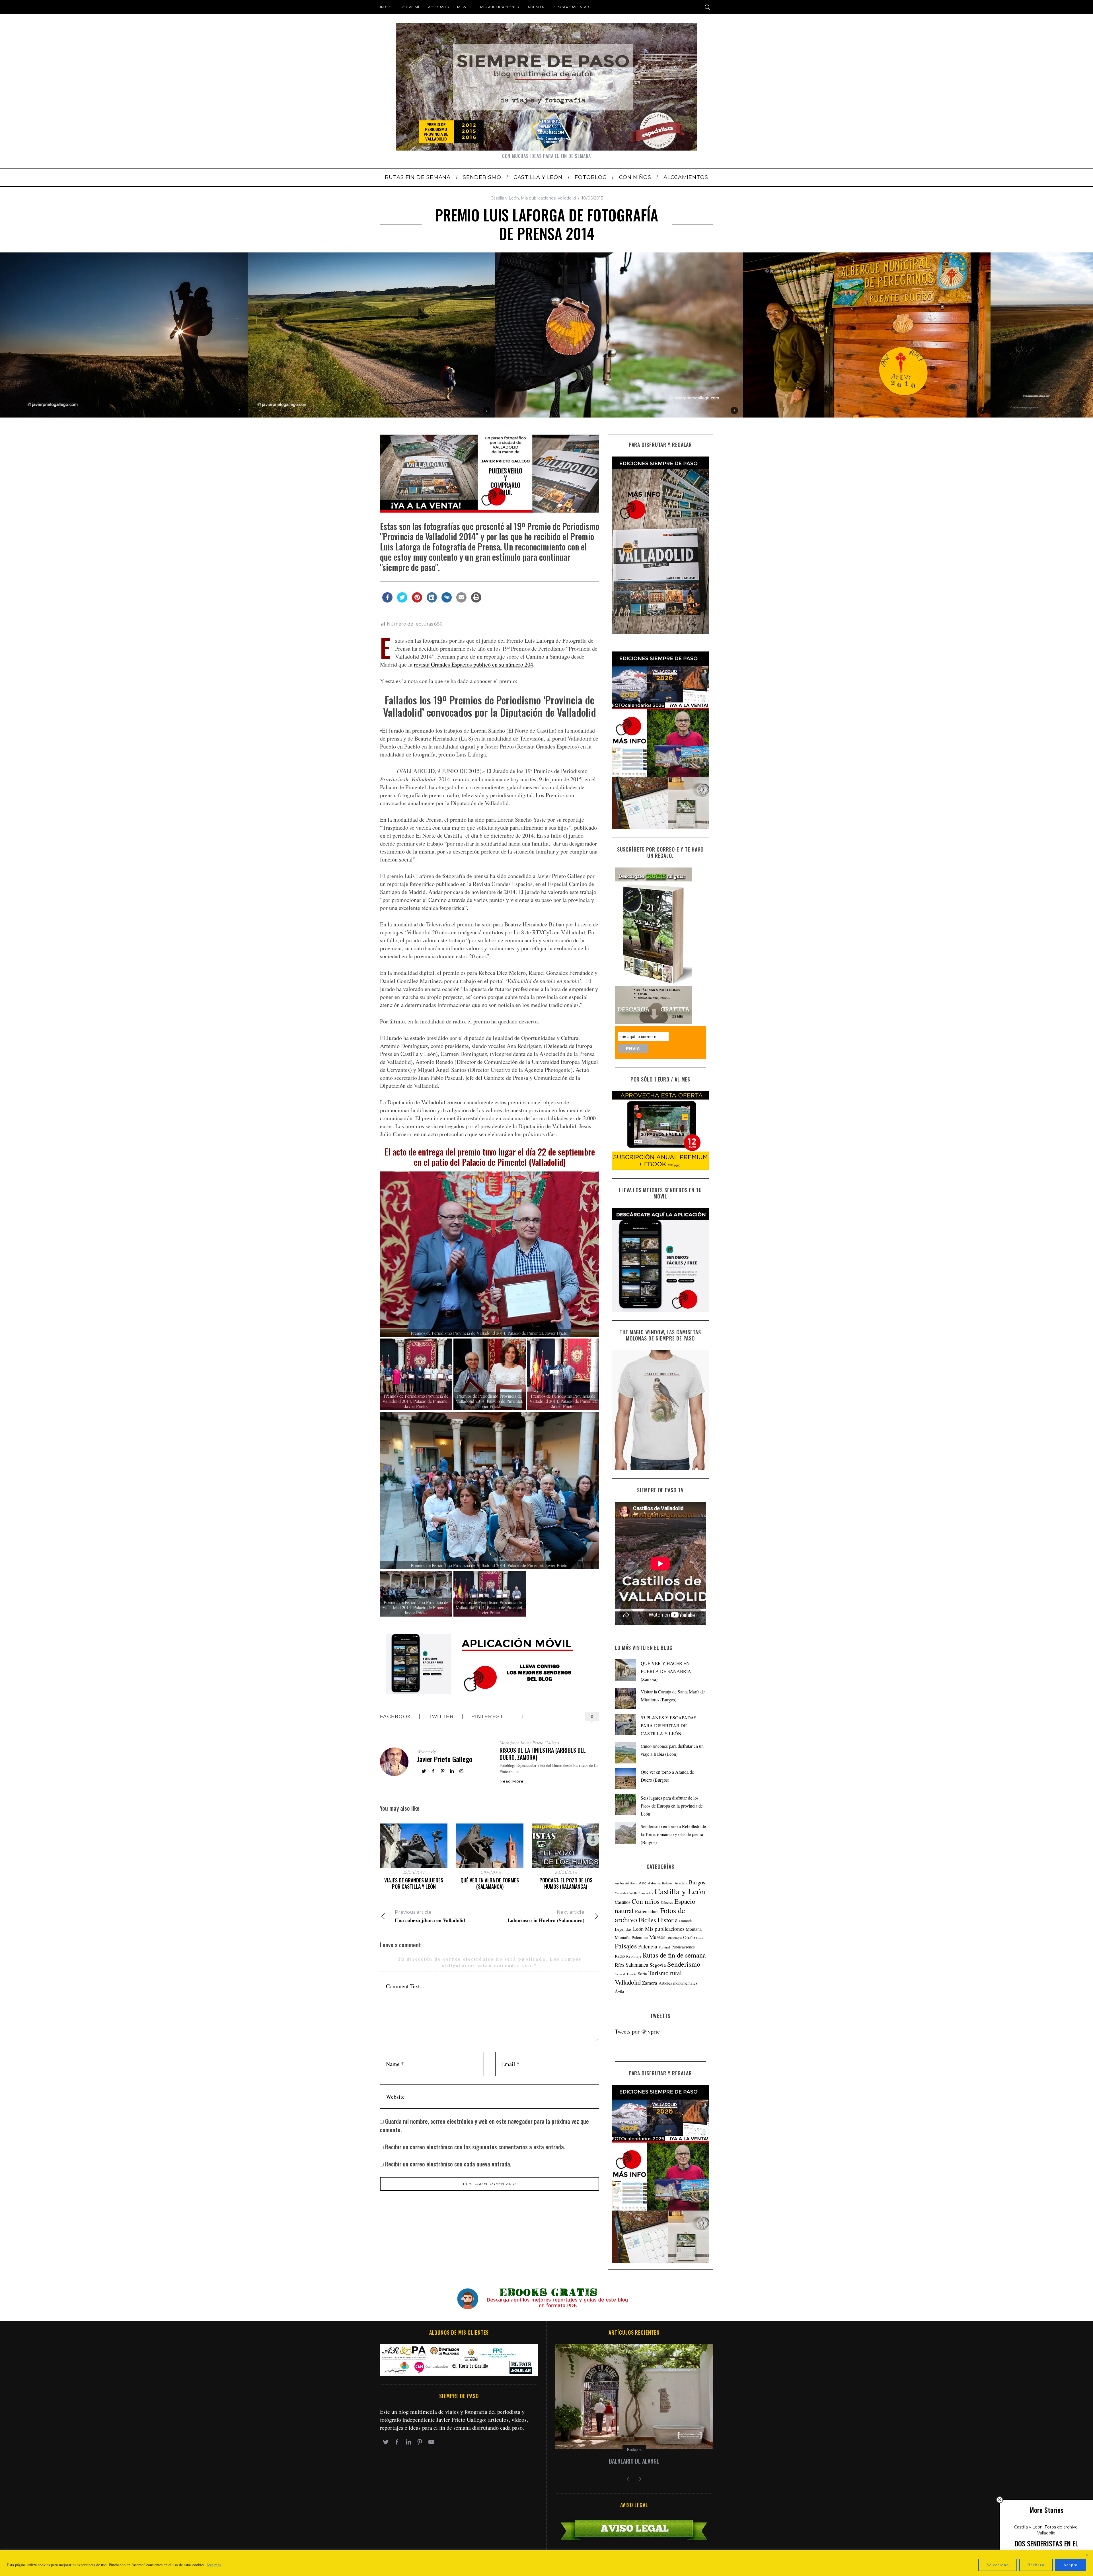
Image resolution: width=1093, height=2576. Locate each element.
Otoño (689, 1937)
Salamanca (637, 1965)
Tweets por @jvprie (637, 2031)
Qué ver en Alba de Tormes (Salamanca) (490, 1883)
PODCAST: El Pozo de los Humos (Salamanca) (566, 1883)
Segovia (658, 1965)
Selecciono (998, 2565)
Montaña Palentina (631, 1937)
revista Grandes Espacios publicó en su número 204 (473, 664)
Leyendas (623, 1929)
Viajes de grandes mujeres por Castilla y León (414, 1883)
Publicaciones (683, 1947)
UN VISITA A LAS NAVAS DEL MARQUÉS (634, 2461)
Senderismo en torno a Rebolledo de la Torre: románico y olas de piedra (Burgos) (673, 1834)
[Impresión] (476, 601)
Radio (620, 1956)
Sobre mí (410, 7)
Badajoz (667, 1883)
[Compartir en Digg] (447, 601)
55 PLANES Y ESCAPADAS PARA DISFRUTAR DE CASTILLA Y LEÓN (669, 1725)
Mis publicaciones (500, 7)
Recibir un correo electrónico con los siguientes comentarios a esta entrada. (475, 2147)
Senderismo (684, 1964)
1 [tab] (1027, 331)
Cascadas (646, 1893)
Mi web (464, 7)
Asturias (654, 1883)
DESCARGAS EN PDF (572, 7)
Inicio (386, 7)
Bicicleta (680, 1883)
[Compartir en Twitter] (402, 601)
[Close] (1087, 2555)
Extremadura (647, 1911)
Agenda (536, 7)
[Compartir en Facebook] (387, 601)
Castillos (622, 1902)
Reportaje (634, 1956)
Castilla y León (505, 198)
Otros (700, 1938)
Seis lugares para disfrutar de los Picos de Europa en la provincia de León (672, 1806)
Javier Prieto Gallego (445, 1759)
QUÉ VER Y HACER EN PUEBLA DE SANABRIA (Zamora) (666, 1671)
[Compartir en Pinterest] (417, 601)
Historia (668, 1920)
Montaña (694, 1929)
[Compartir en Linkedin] (432, 601)
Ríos (620, 1965)
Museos (657, 1937)
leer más (214, 2565)
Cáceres (667, 1902)
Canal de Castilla (626, 1893)
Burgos (697, 1882)
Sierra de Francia (626, 1974)
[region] (546, 2563)
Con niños (646, 1901)
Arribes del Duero (626, 1883)
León (638, 1929)
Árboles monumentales (678, 1983)
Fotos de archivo (1061, 2527)
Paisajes (626, 1946)
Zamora (650, 1983)
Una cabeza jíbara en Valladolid (430, 1917)
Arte (643, 1883)
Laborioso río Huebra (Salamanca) (546, 1917)
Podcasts (438, 7)
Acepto (1071, 2565)
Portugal (664, 1947)
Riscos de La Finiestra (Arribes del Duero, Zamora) (543, 1754)
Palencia (648, 1946)
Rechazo (1036, 2565)
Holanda (686, 1921)
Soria (642, 1973)
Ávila (620, 1991)
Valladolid (567, 198)
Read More (511, 1781)
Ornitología (674, 1938)
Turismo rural (665, 1973)
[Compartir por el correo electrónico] (461, 601)
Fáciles (647, 1920)
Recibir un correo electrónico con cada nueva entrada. (448, 2164)
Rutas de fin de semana (674, 1955)
